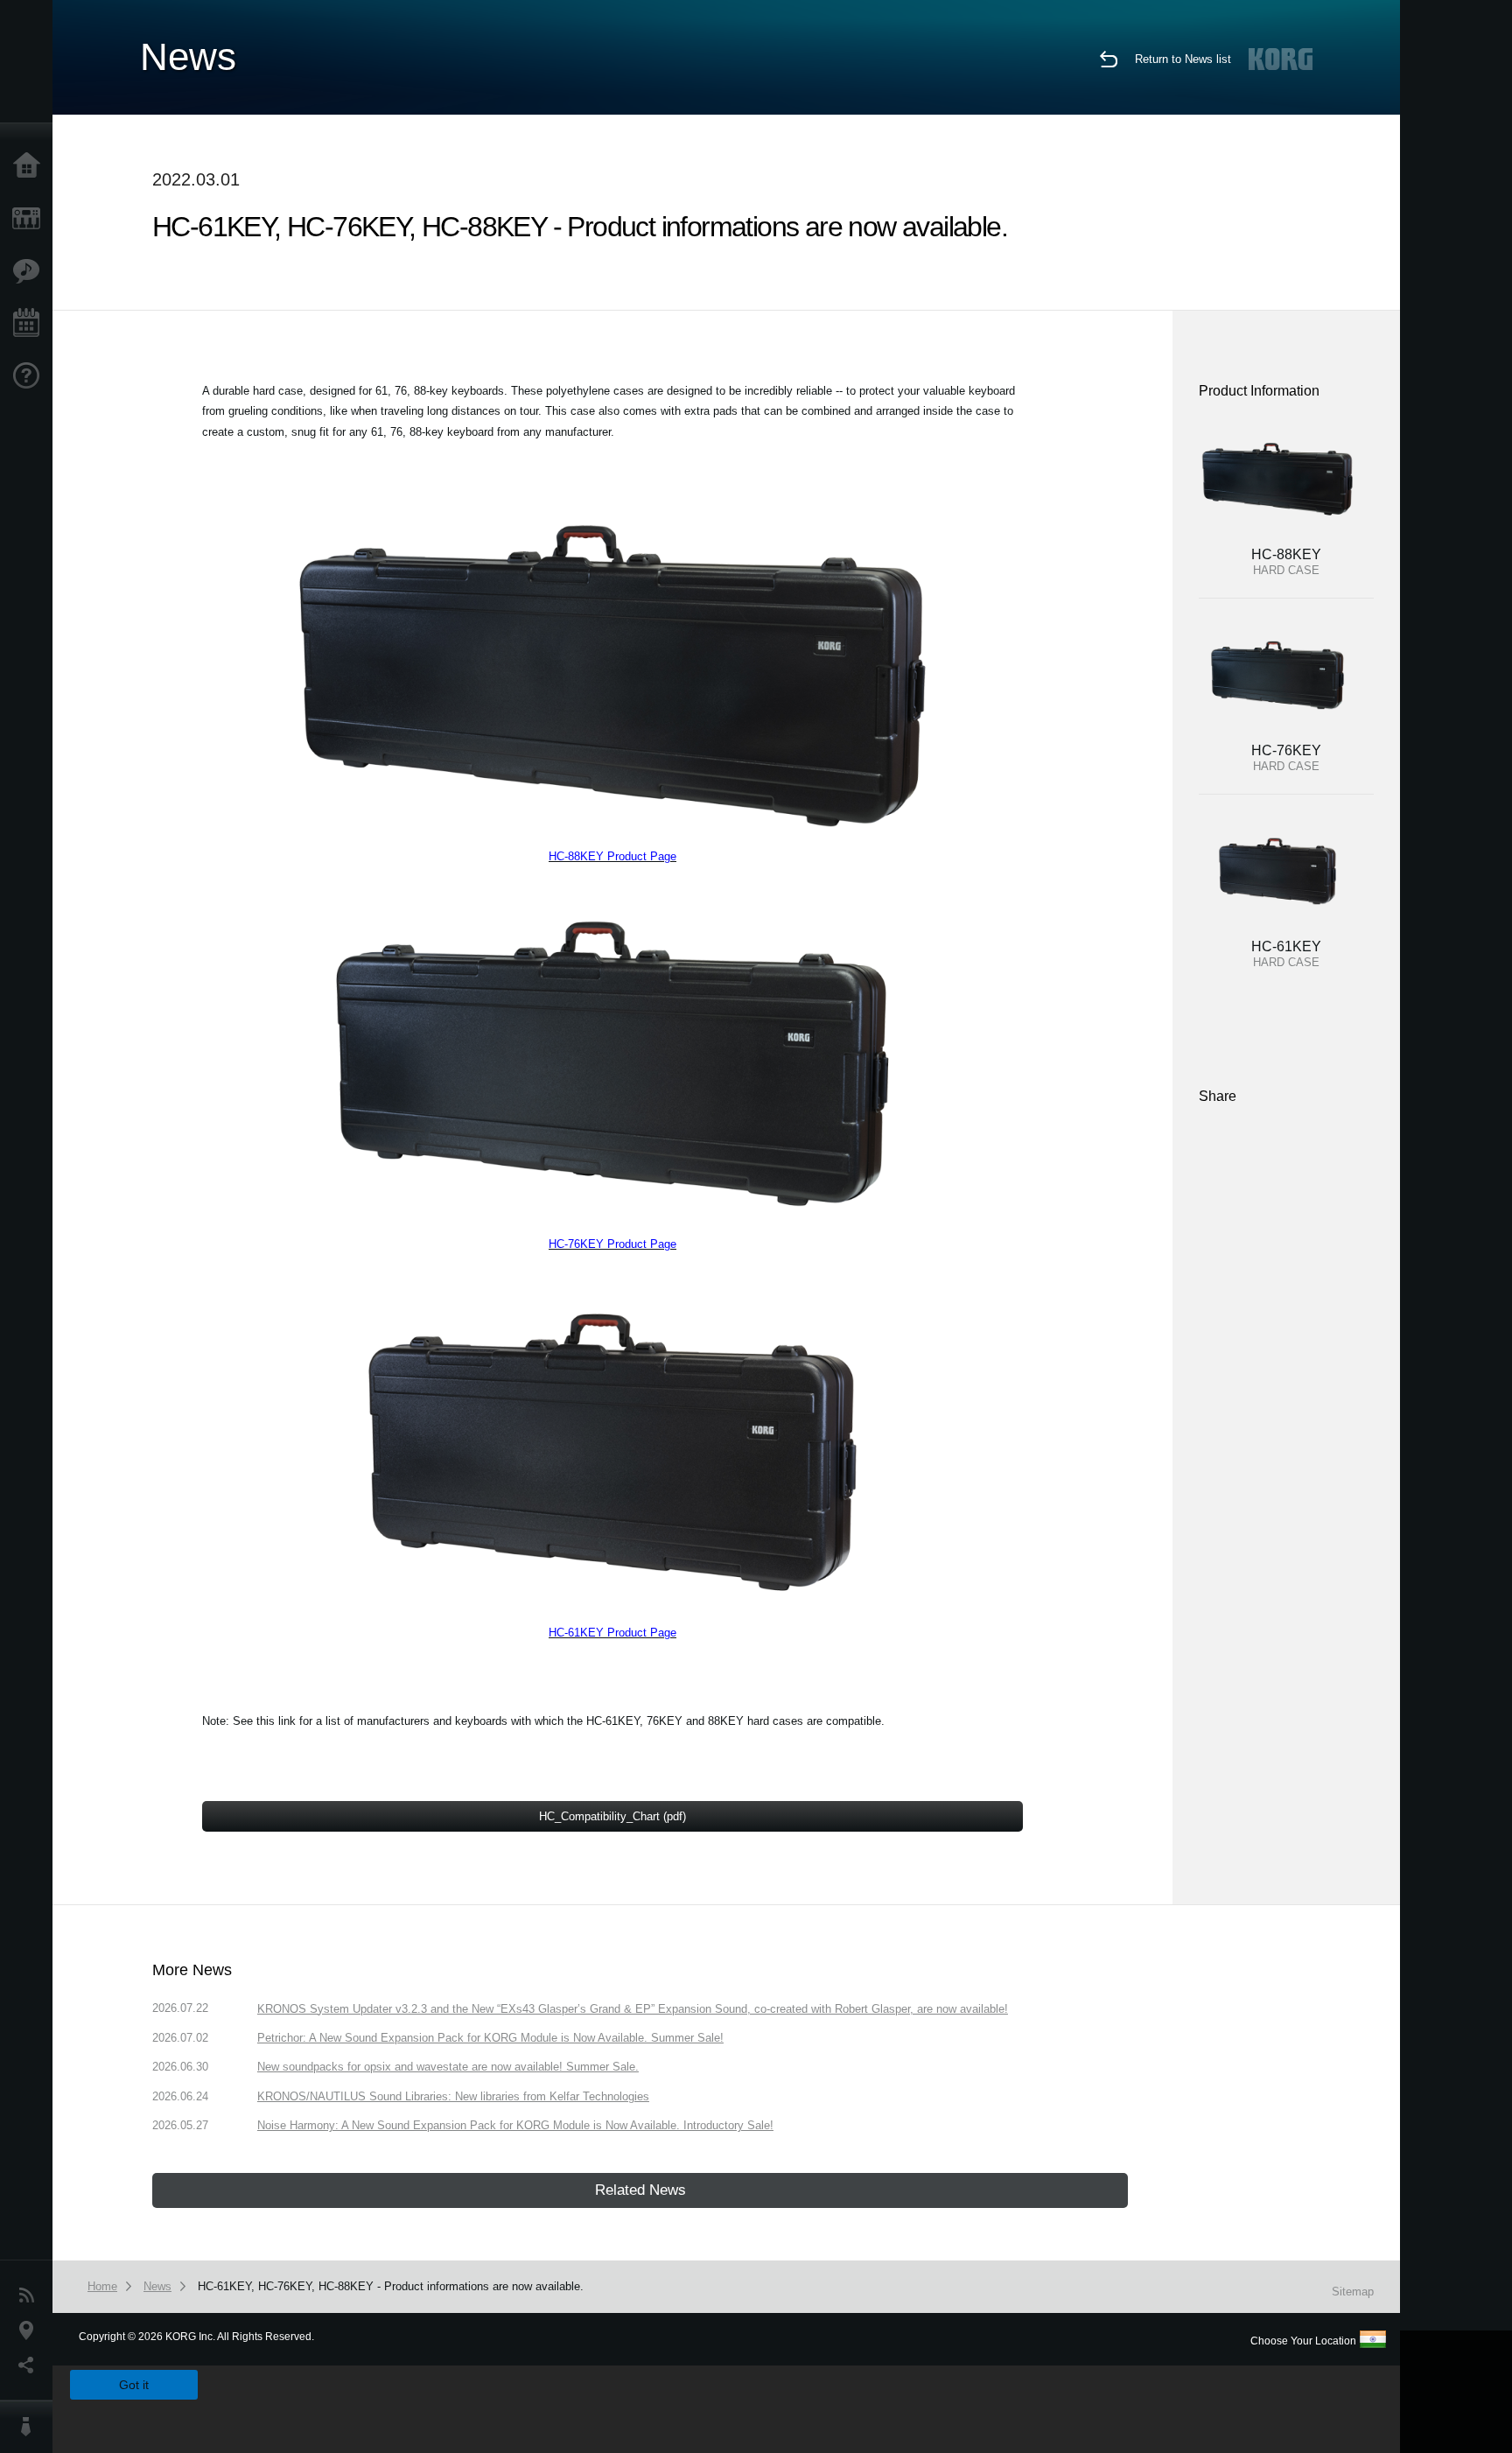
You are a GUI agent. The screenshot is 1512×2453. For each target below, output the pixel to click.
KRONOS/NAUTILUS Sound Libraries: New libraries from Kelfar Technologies (453, 2096)
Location (31, 2330)
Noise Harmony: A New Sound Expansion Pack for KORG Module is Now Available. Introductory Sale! (515, 2125)
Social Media (31, 2365)
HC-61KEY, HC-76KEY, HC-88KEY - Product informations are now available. (391, 2286)
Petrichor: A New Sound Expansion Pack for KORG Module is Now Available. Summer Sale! (490, 2038)
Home (31, 166)
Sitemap (1353, 2292)
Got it (134, 2385)
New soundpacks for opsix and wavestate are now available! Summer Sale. (448, 2067)
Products (31, 219)
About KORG (31, 2427)
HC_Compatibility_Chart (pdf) (612, 1816)
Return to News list (1183, 59)
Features (31, 271)
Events (31, 324)
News (31, 2295)
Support (31, 376)
